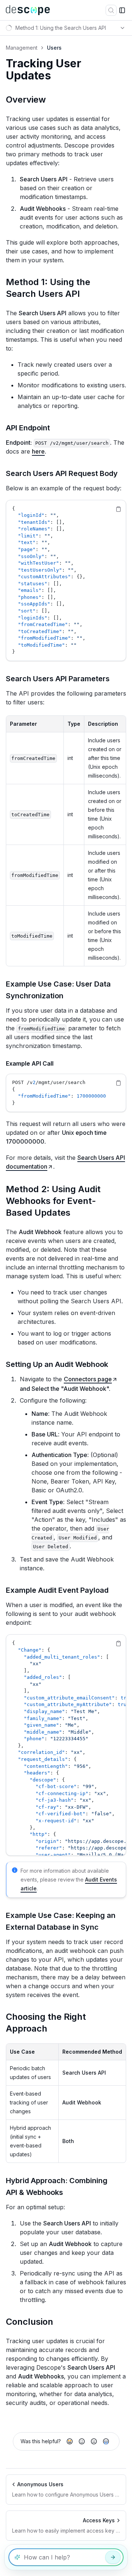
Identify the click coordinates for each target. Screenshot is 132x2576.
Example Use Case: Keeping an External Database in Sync (61, 1921)
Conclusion (30, 2322)
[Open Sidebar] (122, 10)
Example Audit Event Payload (57, 1590)
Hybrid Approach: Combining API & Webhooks (57, 2186)
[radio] (70, 2441)
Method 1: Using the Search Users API (48, 288)
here (38, 451)
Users (54, 48)
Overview (26, 100)
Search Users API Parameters (58, 679)
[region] (66, 580)
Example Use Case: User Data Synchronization (58, 990)
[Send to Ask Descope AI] (113, 2557)
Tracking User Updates (44, 70)
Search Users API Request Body (62, 473)
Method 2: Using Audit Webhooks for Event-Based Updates (53, 1201)
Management (22, 48)
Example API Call (30, 1063)
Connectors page (88, 1379)
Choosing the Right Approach (46, 2023)
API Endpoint (28, 428)
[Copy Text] (118, 509)
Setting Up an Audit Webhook (57, 1364)
